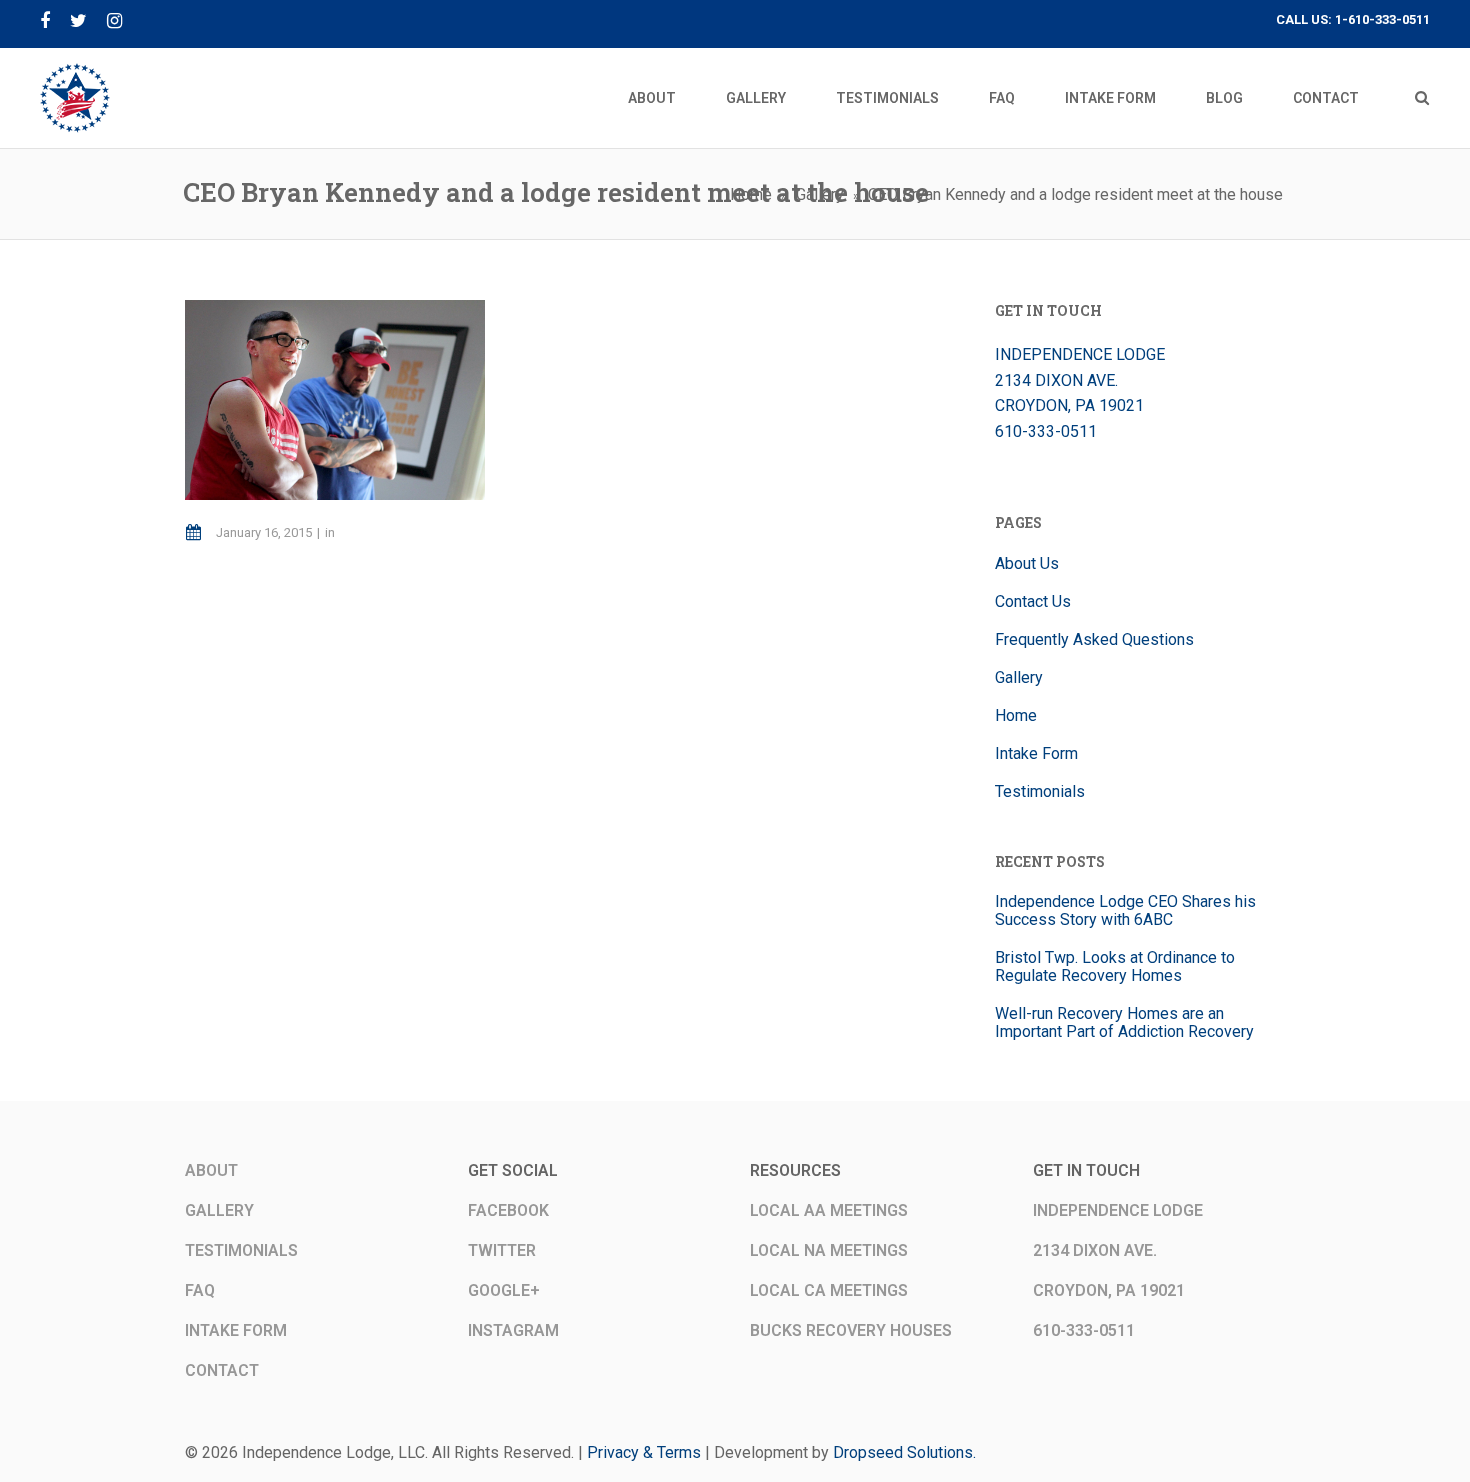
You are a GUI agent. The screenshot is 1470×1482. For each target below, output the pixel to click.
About (652, 98)
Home (1016, 715)
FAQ (1002, 98)
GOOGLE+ (504, 1290)
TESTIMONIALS (241, 1250)
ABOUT (211, 1170)
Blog (1224, 98)
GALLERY (219, 1210)
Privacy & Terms (644, 1452)
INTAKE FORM (236, 1330)
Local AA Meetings (829, 1210)
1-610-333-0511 (1382, 19)
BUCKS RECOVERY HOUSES (851, 1330)
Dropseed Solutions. (904, 1452)
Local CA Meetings (829, 1290)
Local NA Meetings (829, 1250)
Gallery (756, 98)
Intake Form (1110, 98)
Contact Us (1033, 601)
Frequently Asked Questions (1094, 639)
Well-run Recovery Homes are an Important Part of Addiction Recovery (1124, 1022)
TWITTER (502, 1250)
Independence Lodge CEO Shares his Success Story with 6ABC (1125, 910)
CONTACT (222, 1370)
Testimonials (887, 98)
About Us (1027, 563)
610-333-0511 (1046, 431)
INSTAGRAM (513, 1330)
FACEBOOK (508, 1210)
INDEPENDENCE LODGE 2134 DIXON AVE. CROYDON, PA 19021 (1080, 380)
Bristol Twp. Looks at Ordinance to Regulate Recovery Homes (1115, 966)
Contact (1326, 98)
